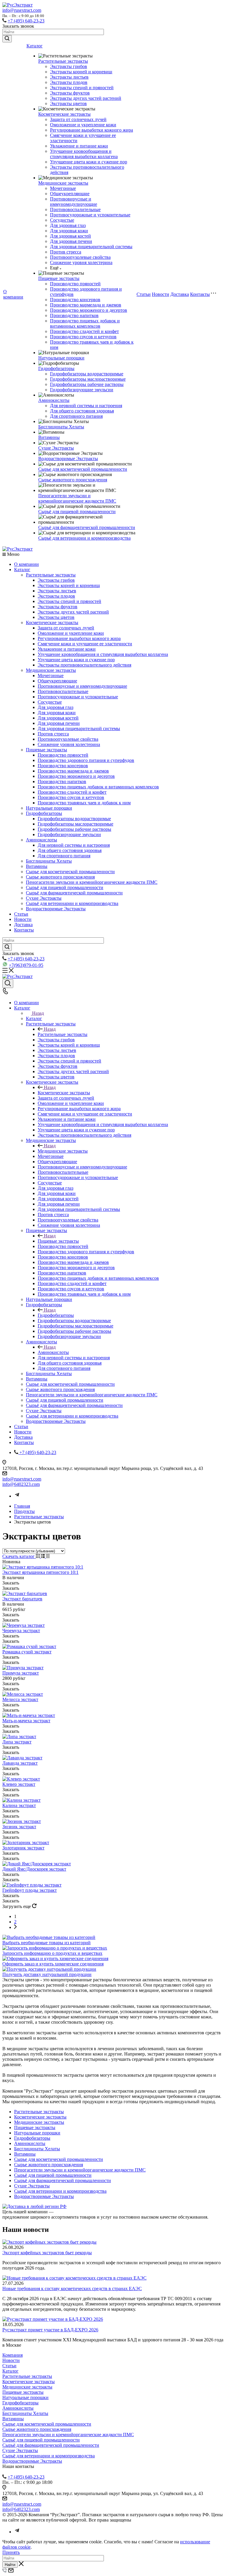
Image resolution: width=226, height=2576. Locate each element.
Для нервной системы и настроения (86, 406)
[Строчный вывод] (43, 1556)
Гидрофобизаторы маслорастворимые (88, 379)
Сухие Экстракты (56, 448)
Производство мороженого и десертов (89, 310)
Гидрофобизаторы (56, 368)
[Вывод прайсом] (48, 1556)
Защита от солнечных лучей (78, 119)
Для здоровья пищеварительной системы (91, 247)
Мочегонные (63, 188)
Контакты (200, 294)
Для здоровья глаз (68, 225)
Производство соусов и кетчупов (83, 337)
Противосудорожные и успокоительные (90, 215)
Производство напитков (74, 315)
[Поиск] (8, 984)
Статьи (144, 294)
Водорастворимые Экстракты (68, 459)
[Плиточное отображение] (38, 1556)
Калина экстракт (19, 1805)
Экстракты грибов (69, 66)
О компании (13, 294)
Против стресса (66, 252)
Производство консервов (75, 300)
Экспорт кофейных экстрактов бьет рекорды (47, 2253)
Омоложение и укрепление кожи (83, 125)
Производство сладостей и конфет (84, 331)
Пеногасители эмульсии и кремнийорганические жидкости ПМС (77, 498)
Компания (13, 2355)
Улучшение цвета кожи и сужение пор (89, 162)
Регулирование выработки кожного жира (92, 130)
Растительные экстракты (63, 61)
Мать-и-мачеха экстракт (26, 1721)
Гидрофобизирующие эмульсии (82, 390)
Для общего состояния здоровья (82, 411)
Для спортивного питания (76, 416)
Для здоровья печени (71, 241)
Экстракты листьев (69, 77)
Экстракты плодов (69, 82)
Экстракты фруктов (70, 93)
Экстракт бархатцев (22, 1599)
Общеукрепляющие (70, 194)
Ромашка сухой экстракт (27, 1652)
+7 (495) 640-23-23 (26, 21)
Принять (11, 2552)
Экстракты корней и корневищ (81, 72)
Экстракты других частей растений (86, 98)
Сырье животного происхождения (73, 480)
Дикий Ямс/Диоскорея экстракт (34, 1869)
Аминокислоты (54, 400)
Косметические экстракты (64, 114)
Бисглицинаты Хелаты (61, 427)
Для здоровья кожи (69, 231)
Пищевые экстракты (59, 278)
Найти (10, 2565)
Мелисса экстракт (20, 1699)
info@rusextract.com (22, 10)
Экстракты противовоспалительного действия (84, 665)
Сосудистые (62, 220)
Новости (161, 294)
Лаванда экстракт (20, 1763)
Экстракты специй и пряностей (82, 88)
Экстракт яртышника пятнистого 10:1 (40, 1572)
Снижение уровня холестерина (81, 262)
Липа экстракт (17, 1742)
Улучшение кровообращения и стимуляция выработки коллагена (84, 154)
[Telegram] (17, 1496)
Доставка (180, 294)
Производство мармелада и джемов (86, 305)
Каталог (35, 46)
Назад (38, 1013)
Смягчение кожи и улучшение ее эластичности (85, 644)
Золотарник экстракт (23, 1848)
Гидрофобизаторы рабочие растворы (87, 384)
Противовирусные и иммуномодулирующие (74, 202)
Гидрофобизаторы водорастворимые (87, 374)
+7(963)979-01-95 (26, 965)
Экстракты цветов (68, 103)
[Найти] (7, 39)
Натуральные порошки (61, 358)
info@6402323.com (21, 1484)
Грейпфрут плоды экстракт (30, 1890)
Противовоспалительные (75, 209)
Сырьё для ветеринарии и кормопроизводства (84, 538)
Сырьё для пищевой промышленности (77, 512)
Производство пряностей (75, 284)
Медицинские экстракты (63, 183)
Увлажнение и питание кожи (79, 146)
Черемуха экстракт (21, 1631)
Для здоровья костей (70, 236)
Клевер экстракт (19, 1784)
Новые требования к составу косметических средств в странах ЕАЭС (72, 2289)
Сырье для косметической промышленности (83, 469)
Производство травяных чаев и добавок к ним (84, 803)
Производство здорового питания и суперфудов (86, 760)
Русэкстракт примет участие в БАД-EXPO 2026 (50, 2330)
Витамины (49, 437)
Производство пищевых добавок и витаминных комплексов (85, 323)
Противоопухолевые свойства (80, 257)
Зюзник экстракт (19, 1827)
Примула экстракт (21, 1673)
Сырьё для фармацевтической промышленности (87, 527)
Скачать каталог (19, 1556)
